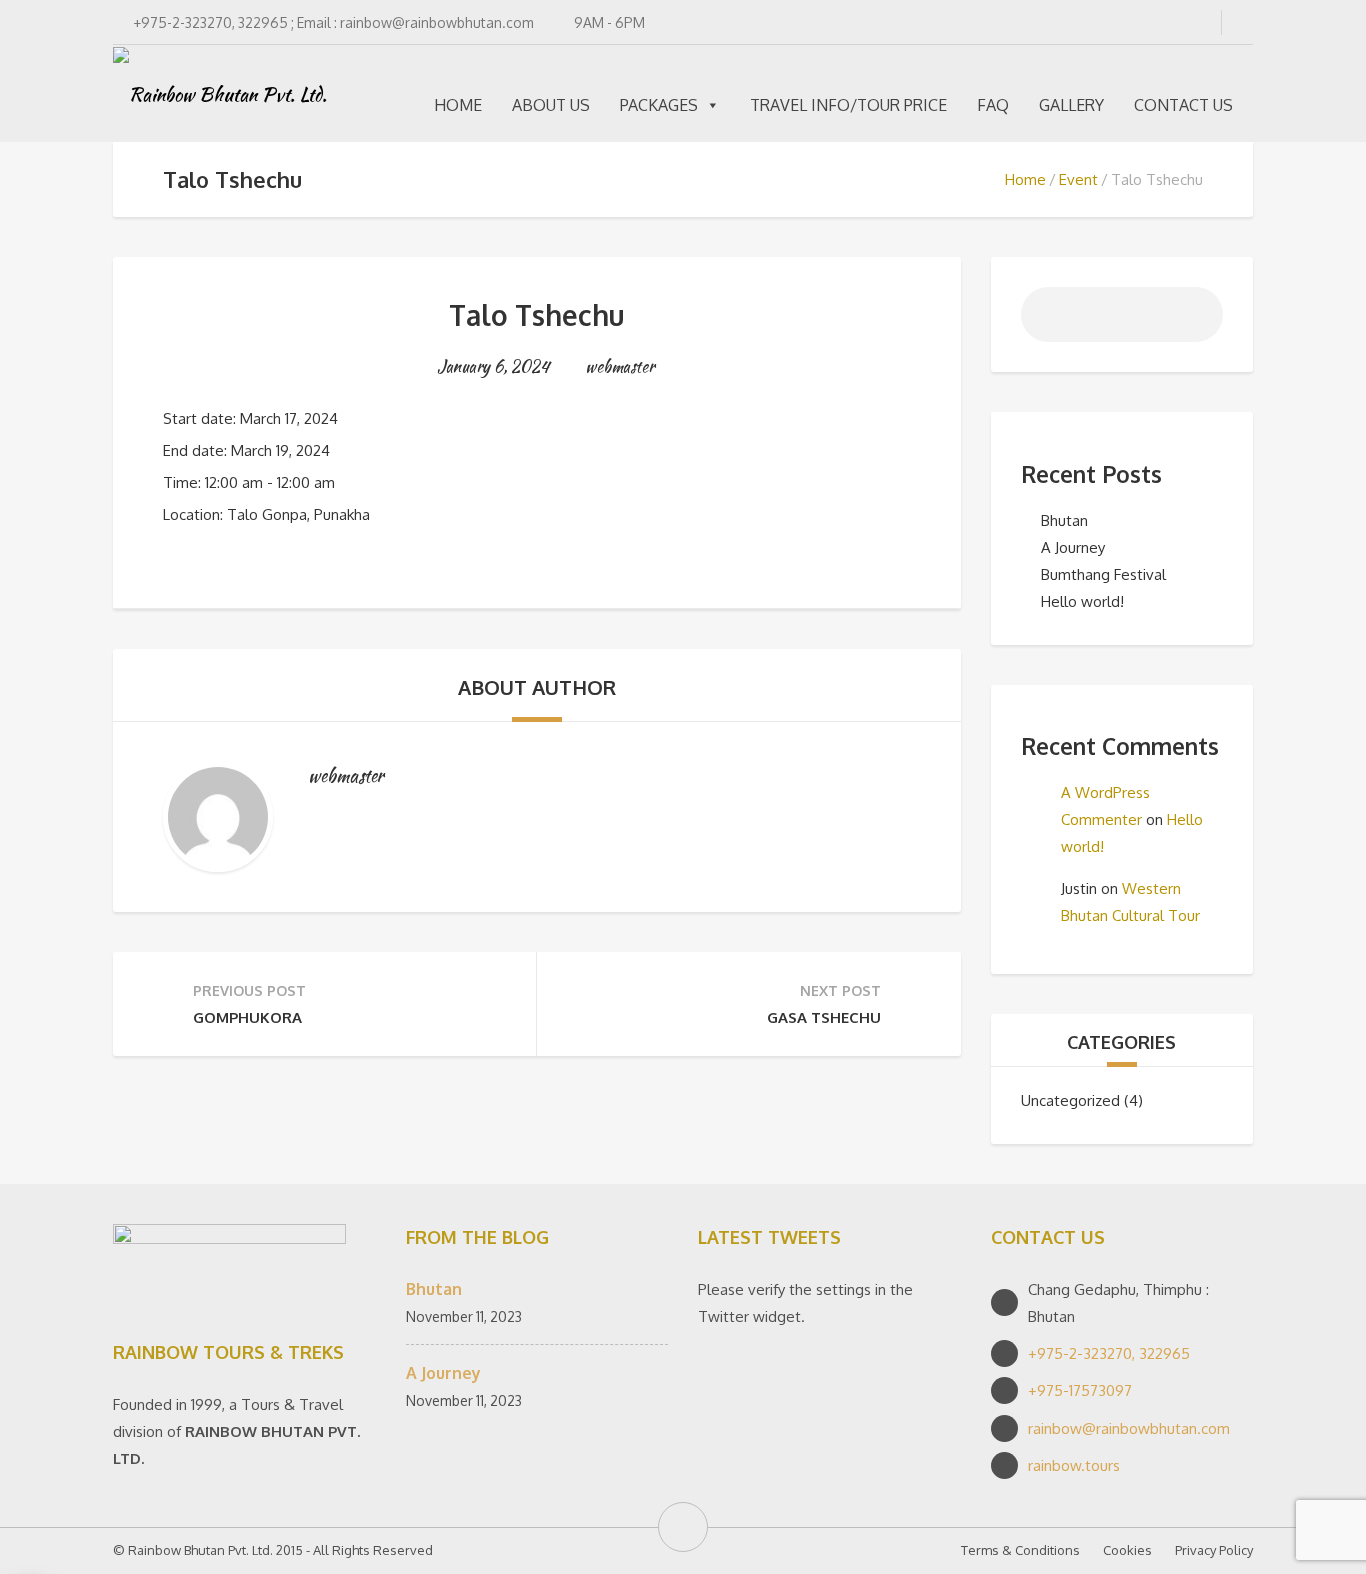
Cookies (1127, 1550)
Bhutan (1064, 520)
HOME (458, 105)
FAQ (993, 105)
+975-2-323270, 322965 (1109, 1353)
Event (1078, 179)
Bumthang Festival (1103, 574)
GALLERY (1071, 105)
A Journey (1073, 547)
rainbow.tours (1074, 1465)
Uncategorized (1070, 1100)
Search (1196, 320)
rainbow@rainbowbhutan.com (1129, 1428)
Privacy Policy (1214, 1550)
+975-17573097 (1080, 1390)
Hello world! (1082, 601)
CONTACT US (1183, 105)
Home (1025, 179)
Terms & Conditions (1020, 1550)
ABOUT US (551, 105)
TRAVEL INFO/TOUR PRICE (848, 105)
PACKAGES (659, 105)
